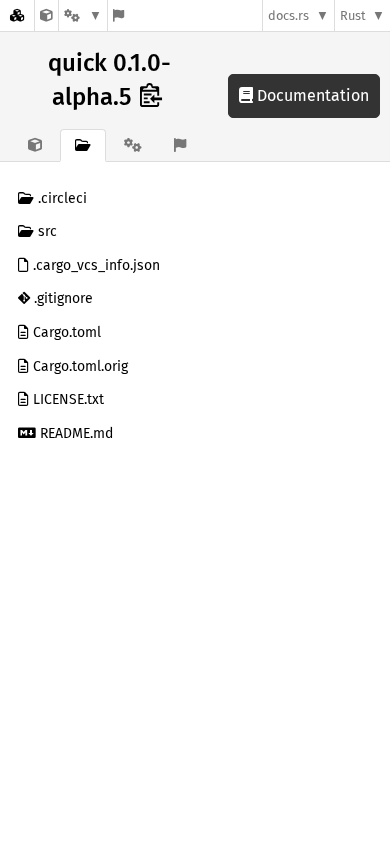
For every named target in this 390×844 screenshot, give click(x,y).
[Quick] (46, 15)
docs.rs (288, 15)
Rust (353, 15)
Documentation (311, 95)
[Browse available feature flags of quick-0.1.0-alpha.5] (118, 15)
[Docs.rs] (17, 15)
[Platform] (83, 15)
